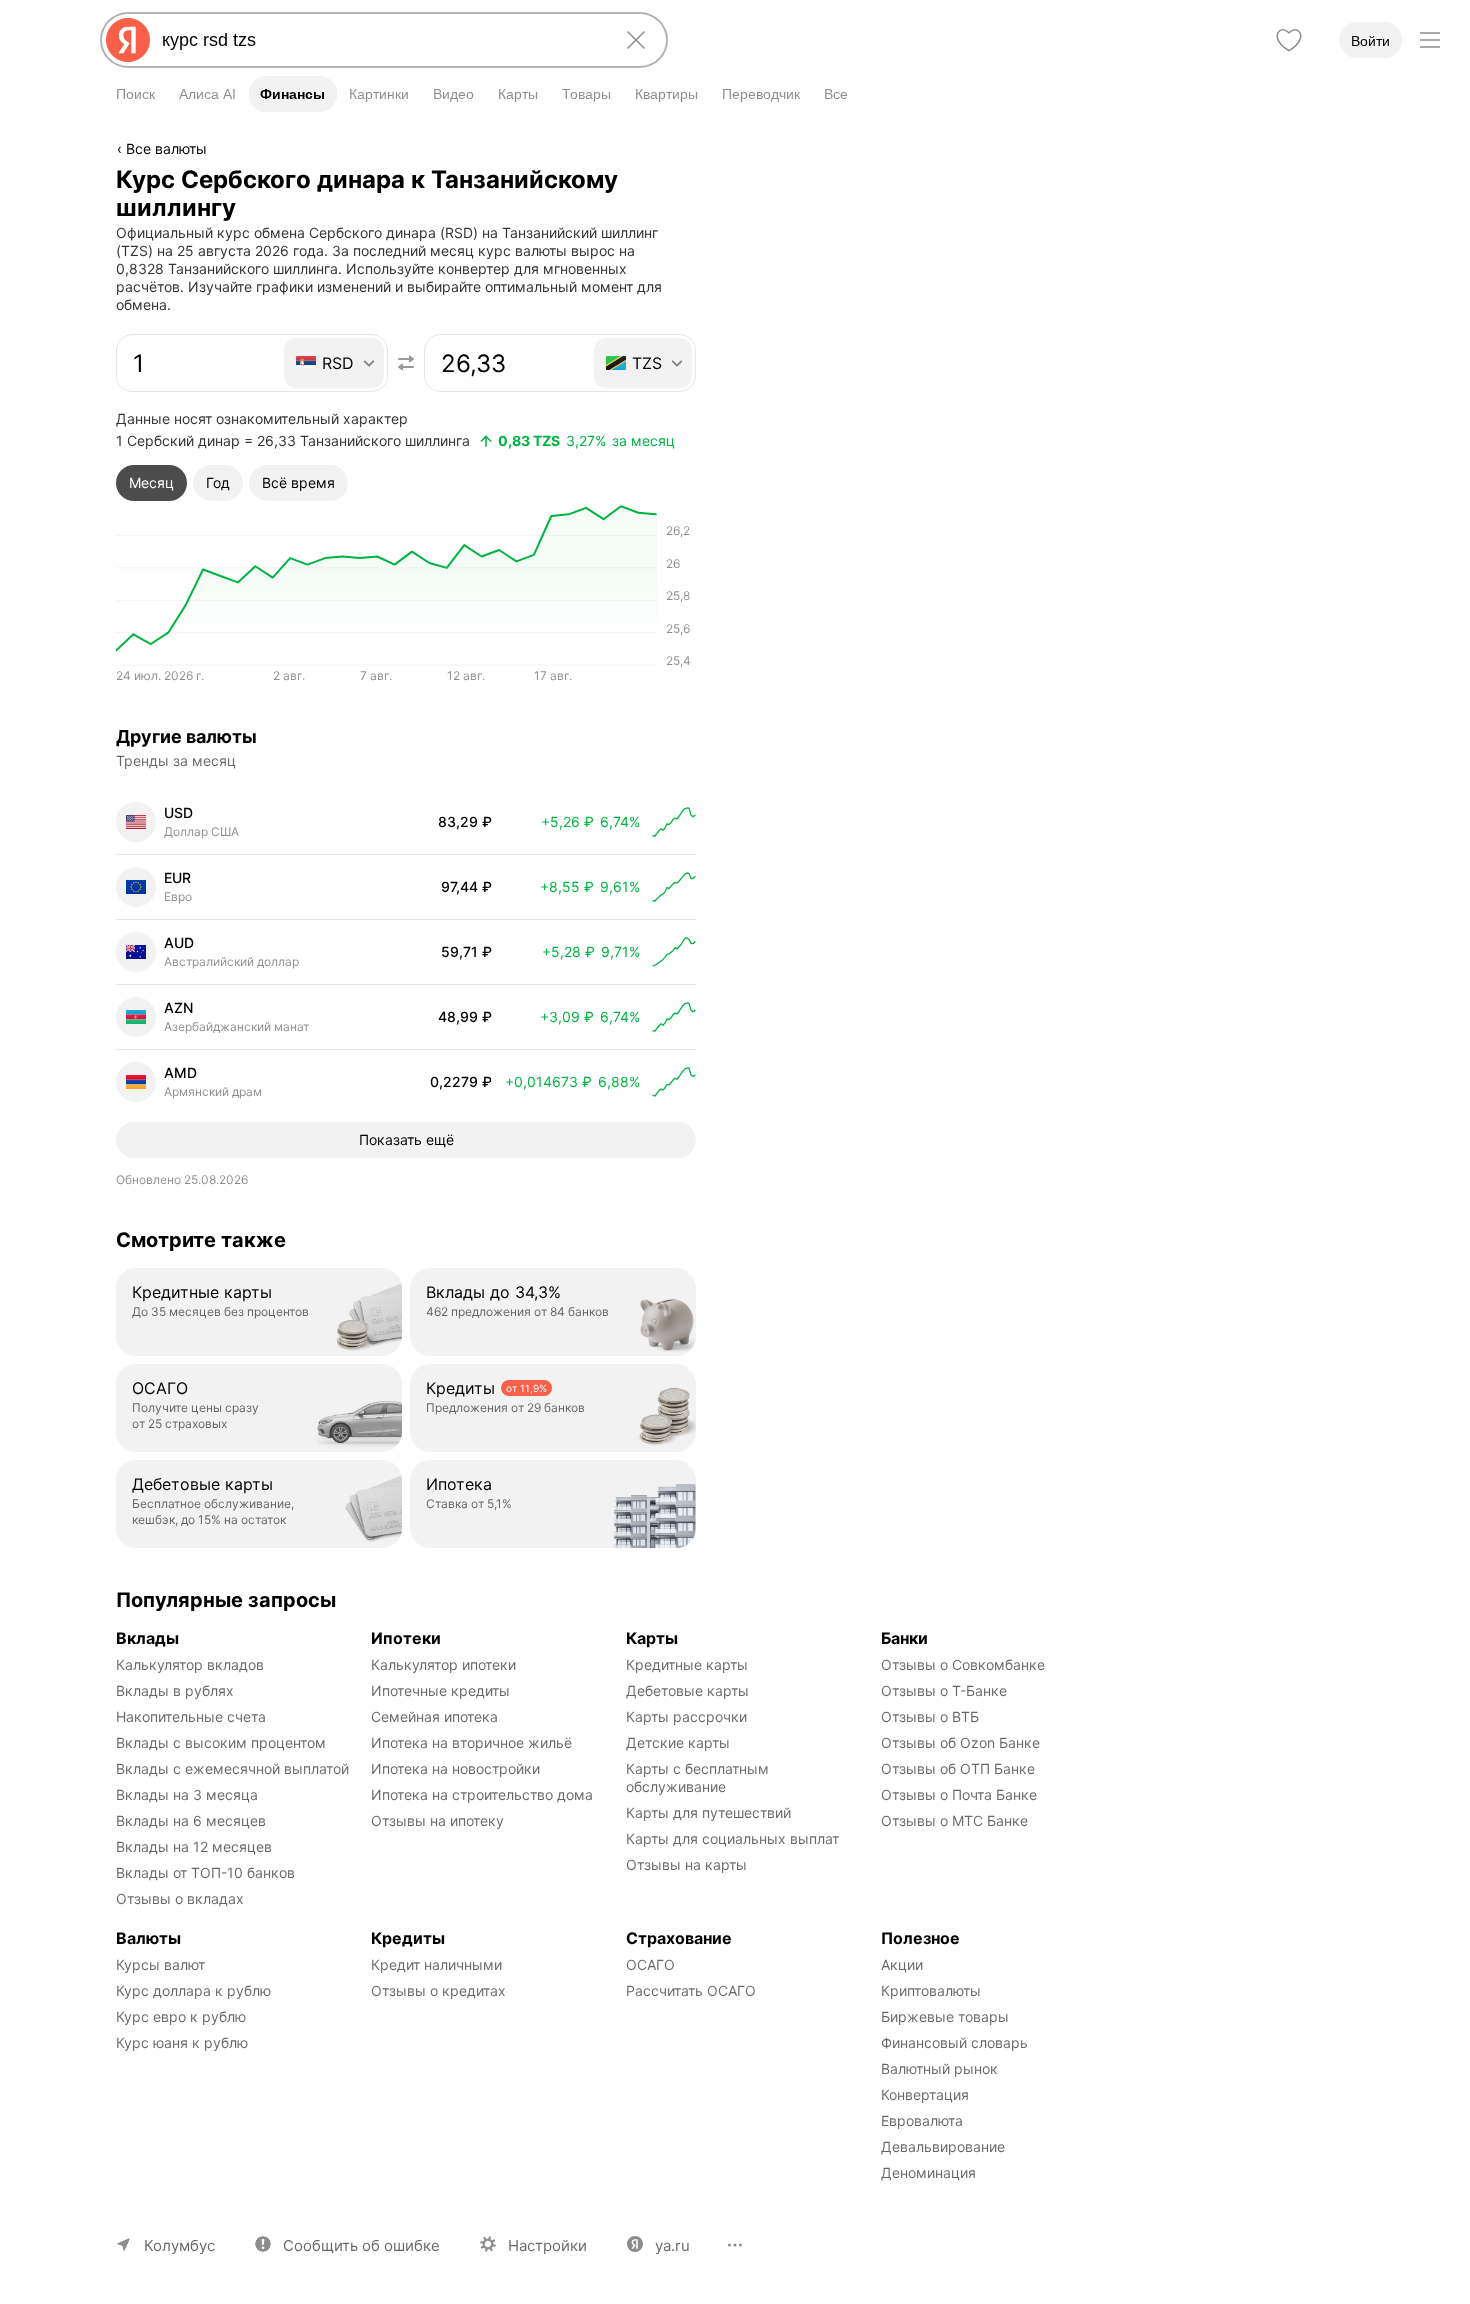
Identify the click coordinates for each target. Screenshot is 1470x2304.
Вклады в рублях (175, 1690)
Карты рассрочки (686, 1716)
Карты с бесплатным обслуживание (699, 1777)
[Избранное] (1289, 40)
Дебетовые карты (687, 1690)
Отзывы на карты (686, 1864)
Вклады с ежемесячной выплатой (232, 1768)
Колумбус (179, 2245)
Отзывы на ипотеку (437, 1820)
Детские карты (678, 1742)
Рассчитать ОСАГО (691, 1990)
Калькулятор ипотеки (443, 1664)
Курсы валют (160, 1964)
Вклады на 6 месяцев (191, 1820)
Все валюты (166, 148)
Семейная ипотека (434, 1716)
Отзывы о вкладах (180, 1898)
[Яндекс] (128, 40)
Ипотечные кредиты (440, 1690)
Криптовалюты (931, 1990)
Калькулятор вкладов (190, 1664)
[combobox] (380, 40)
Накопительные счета (191, 1716)
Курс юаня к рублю (182, 2042)
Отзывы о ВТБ (930, 1716)
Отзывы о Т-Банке (944, 1690)
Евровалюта (922, 2120)
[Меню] (1430, 40)
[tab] (151, 483)
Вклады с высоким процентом (221, 1742)
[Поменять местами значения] (406, 363)
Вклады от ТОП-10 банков (205, 1872)
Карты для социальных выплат (732, 1838)
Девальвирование (943, 2146)
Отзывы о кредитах (438, 1990)
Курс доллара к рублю (193, 1990)
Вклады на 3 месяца (187, 1794)
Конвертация (925, 2094)
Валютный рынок (939, 2068)
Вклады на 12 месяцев (194, 1846)
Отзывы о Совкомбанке (963, 1664)
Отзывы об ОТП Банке (958, 1768)
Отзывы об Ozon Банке (960, 1742)
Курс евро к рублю (181, 2016)
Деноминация (928, 2172)
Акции (902, 1964)
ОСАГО (650, 1964)
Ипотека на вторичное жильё (471, 1742)
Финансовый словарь (954, 2042)
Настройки (547, 2245)
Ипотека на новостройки (455, 1768)
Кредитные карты (687, 1664)
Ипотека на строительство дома (482, 1794)
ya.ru (672, 2245)
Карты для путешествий (708, 1812)
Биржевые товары (945, 2016)
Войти (1370, 41)
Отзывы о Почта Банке (959, 1794)
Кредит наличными (436, 1964)
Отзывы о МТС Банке (954, 1820)
